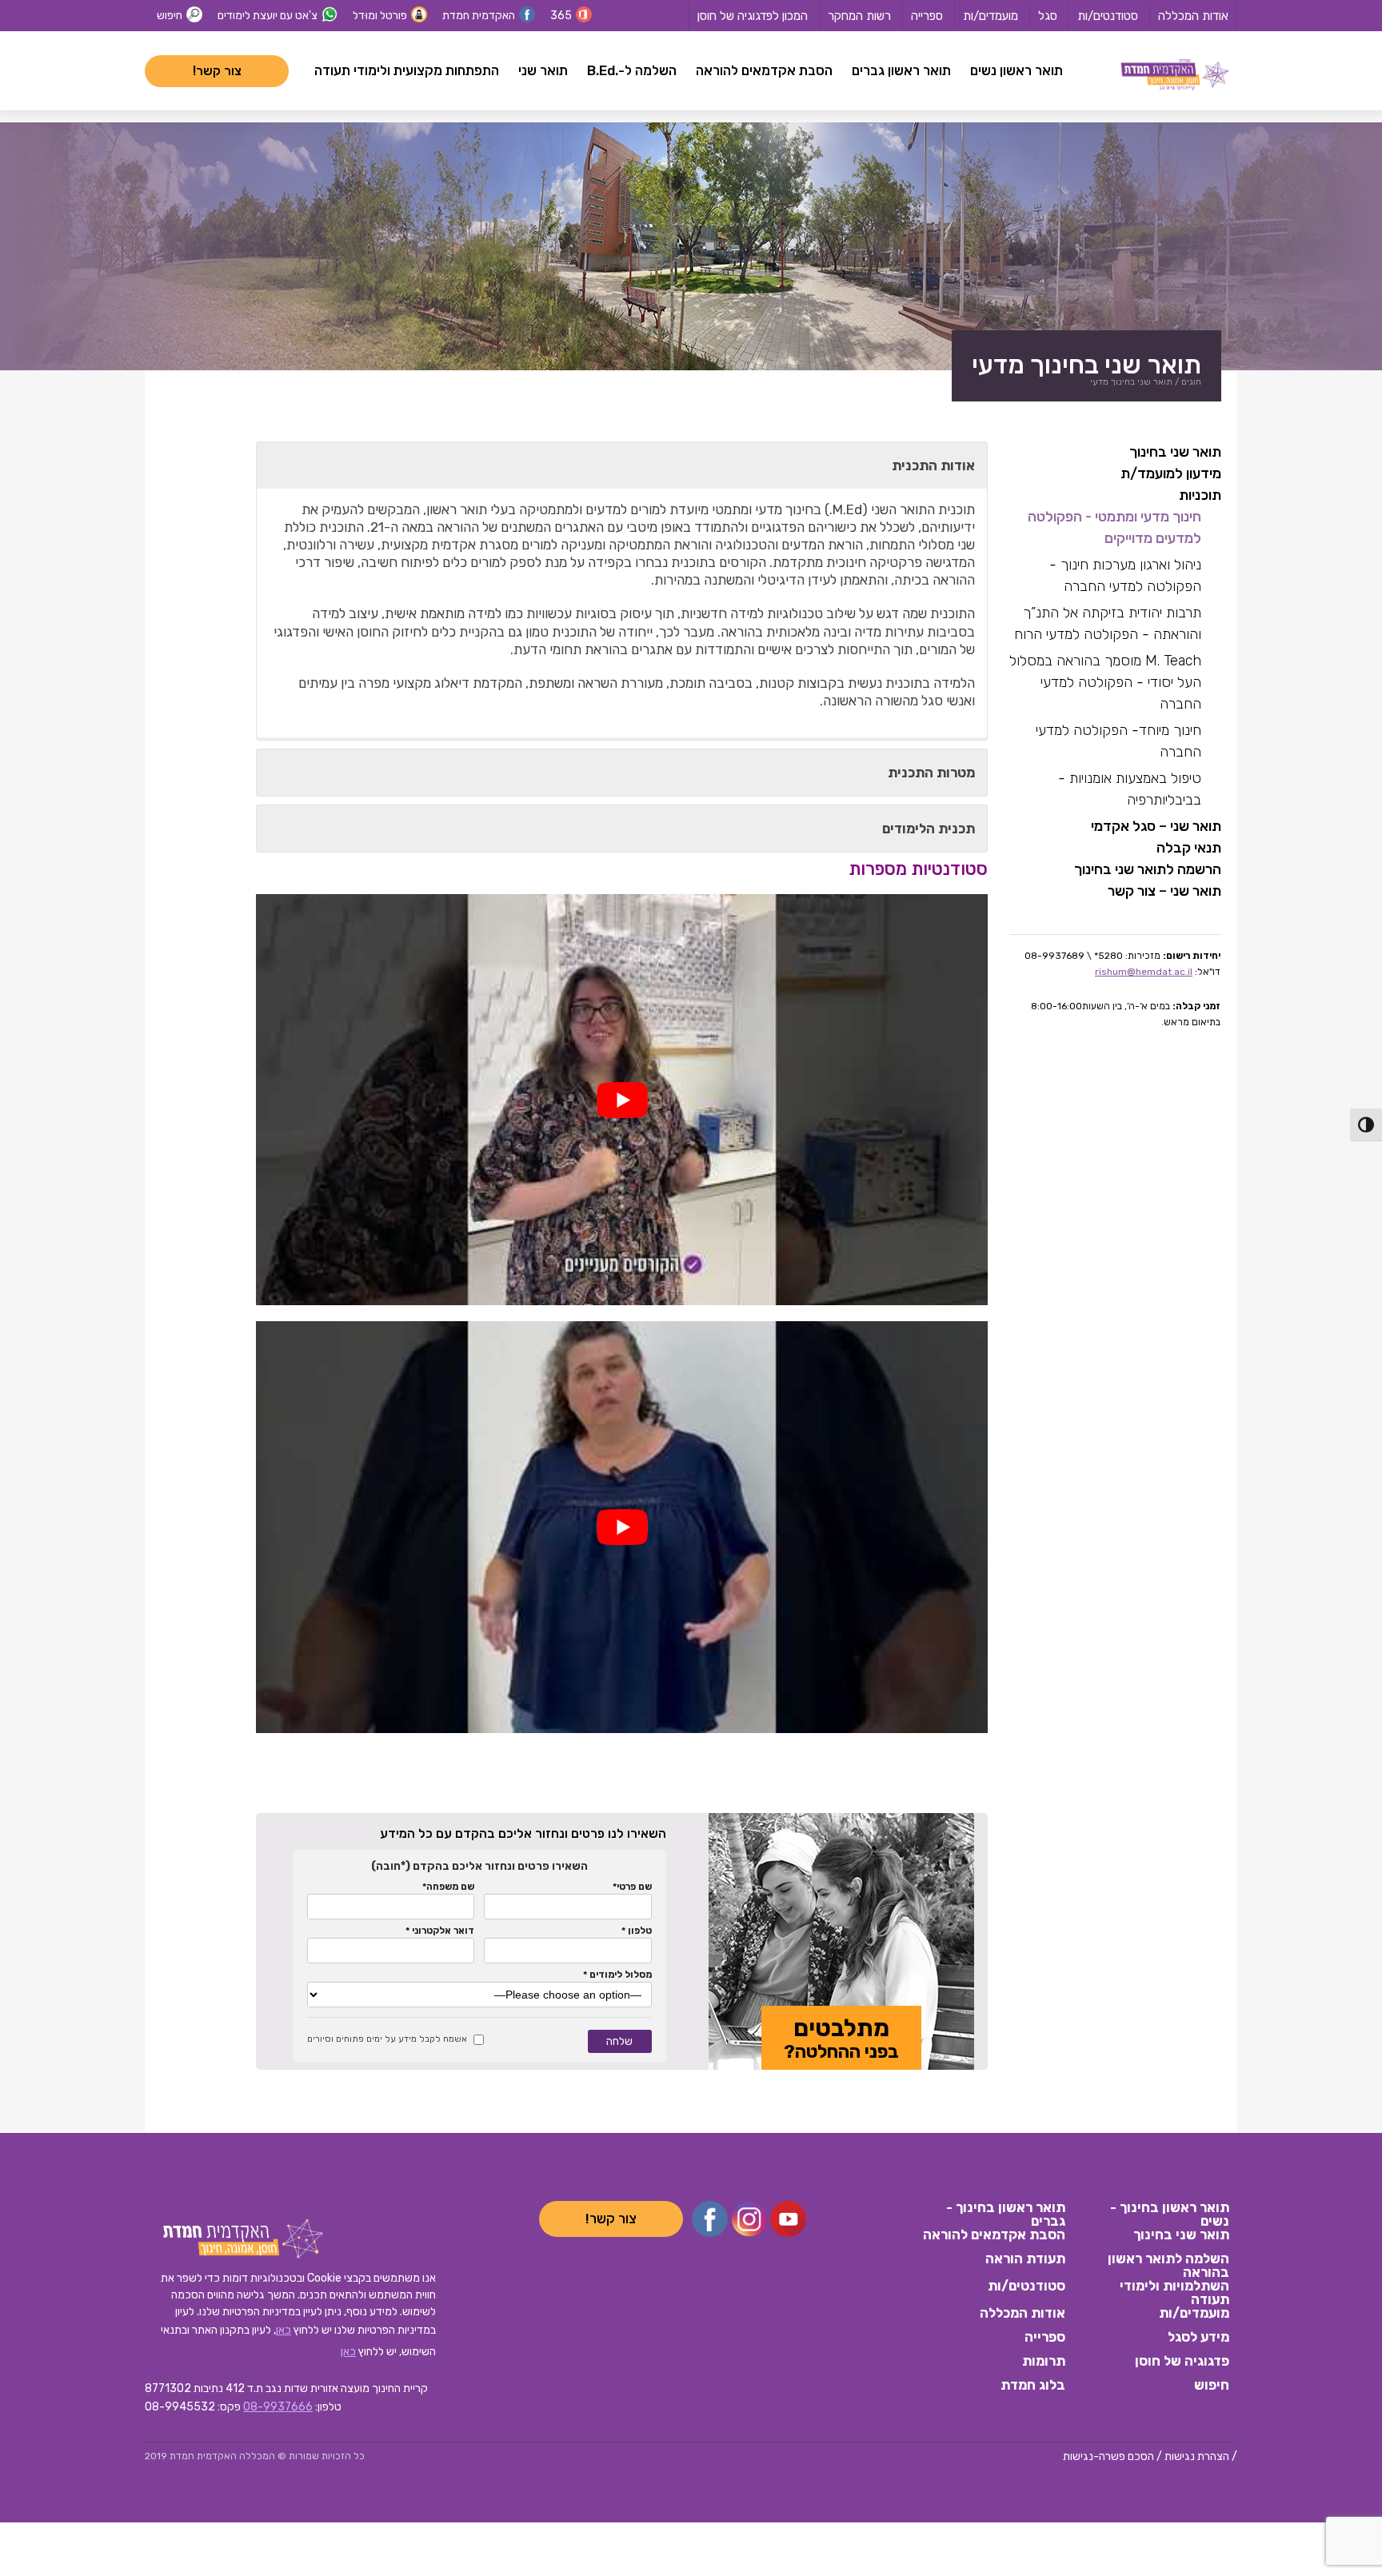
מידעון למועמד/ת (1171, 473)
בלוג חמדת (1033, 2386)
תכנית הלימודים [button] (929, 829)
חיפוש (170, 16)
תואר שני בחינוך (1175, 452)
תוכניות (1200, 495)
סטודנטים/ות (1108, 16)
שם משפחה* (448, 1887)
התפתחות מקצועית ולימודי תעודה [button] (407, 70)
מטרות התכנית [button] (931, 773)
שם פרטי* (632, 1887)
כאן (284, 2330)
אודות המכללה (1193, 16)
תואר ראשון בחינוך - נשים (1170, 2213)
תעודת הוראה (1025, 2259)
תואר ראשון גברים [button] (901, 70)
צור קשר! (217, 71)
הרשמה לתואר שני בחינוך (1148, 869)
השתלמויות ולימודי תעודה (1174, 2291)
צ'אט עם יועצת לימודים (268, 16)
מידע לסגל (1198, 2338)
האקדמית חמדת (479, 16)
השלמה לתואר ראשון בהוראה (1168, 2264)
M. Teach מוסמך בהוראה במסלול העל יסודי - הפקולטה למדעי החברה (1105, 682)
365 (561, 16)
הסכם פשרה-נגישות (1108, 2456)
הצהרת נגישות (1197, 2456)
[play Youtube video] (622, 1100)
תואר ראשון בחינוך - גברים (1006, 2213)
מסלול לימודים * (617, 1975)
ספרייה (927, 16)
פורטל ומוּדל (380, 16)
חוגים (1191, 382)
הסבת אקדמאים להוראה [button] (764, 70)
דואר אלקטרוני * (440, 1931)
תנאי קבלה (1189, 848)
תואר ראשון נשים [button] (1017, 70)
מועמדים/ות (991, 16)
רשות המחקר (859, 16)
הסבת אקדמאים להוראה (994, 2235)
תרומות (1044, 2362)
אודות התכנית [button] (933, 465)
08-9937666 (278, 2407)
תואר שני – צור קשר (1164, 891)
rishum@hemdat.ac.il (1144, 972)
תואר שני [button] (543, 70)
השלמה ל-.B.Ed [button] (632, 70)
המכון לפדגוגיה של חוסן (753, 16)
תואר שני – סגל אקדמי (1156, 826)
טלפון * (636, 1931)
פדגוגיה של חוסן (1182, 2362)
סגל (1048, 16)
